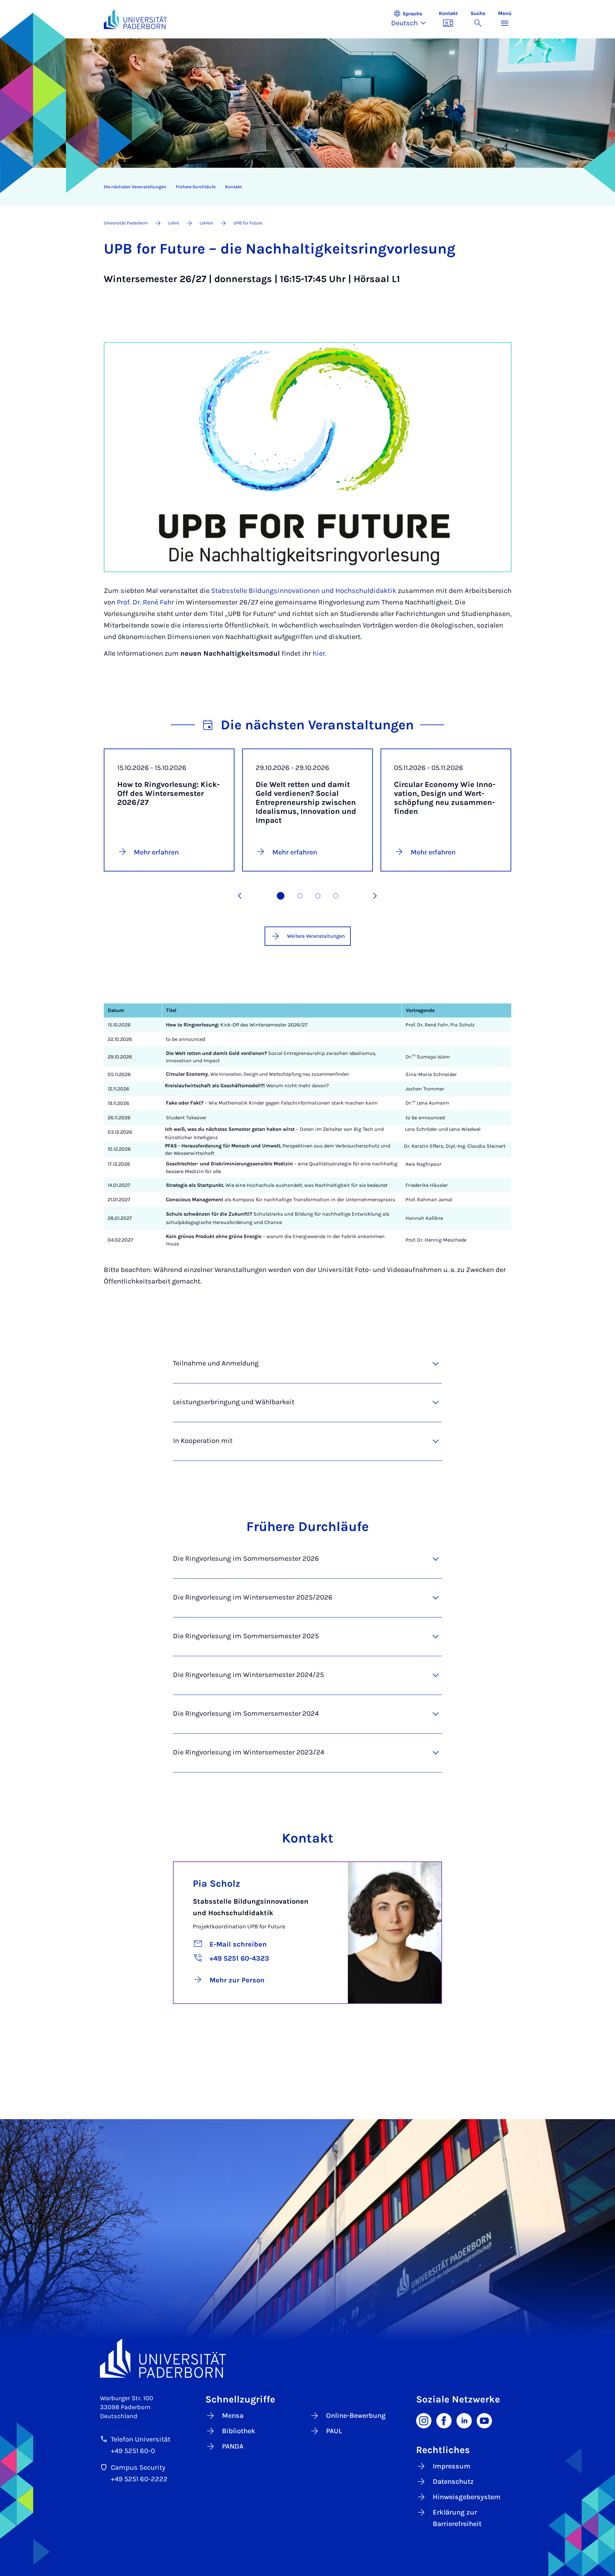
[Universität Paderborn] (308, 2358)
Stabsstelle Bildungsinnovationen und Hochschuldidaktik (304, 591)
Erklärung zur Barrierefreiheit (457, 2518)
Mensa (233, 2416)
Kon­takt (234, 187)
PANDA (233, 2446)
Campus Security (138, 2467)
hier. (320, 653)
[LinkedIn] (464, 2420)
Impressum (452, 2466)
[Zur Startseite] (135, 19)
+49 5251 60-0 (133, 2451)
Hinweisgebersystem (467, 2497)
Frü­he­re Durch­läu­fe (196, 187)
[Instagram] (424, 2420)
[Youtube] (484, 2420)
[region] (303, 187)
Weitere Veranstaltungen (316, 936)
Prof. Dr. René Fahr (145, 602)
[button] (412, 19)
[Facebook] (444, 2420)
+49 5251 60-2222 (139, 2479)
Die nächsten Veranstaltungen (135, 187)
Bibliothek (239, 2431)
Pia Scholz (217, 1883)
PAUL (334, 2431)
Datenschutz (453, 2482)
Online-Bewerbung (356, 2416)
